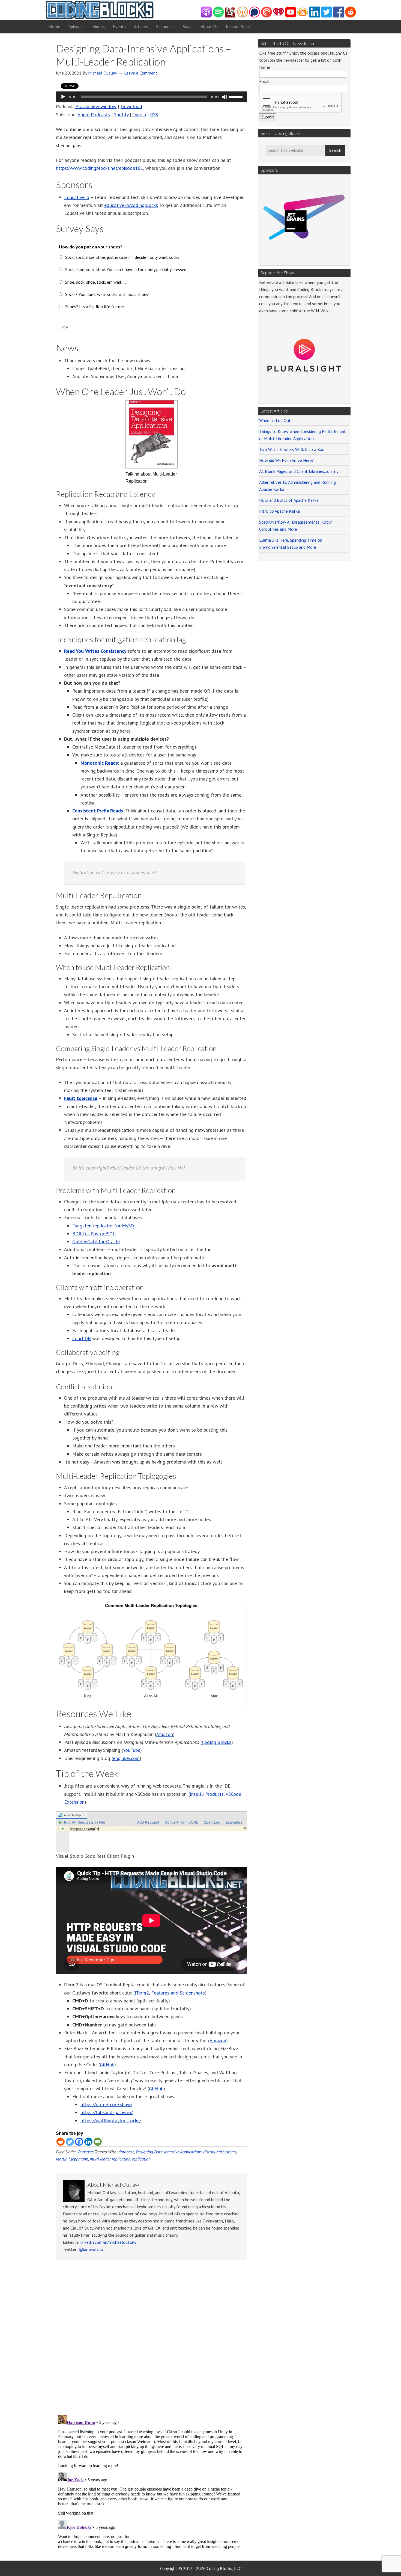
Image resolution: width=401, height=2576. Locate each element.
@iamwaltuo (91, 2249)
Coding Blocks (217, 1742)
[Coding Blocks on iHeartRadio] (279, 16)
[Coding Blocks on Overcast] (243, 16)
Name (265, 67)
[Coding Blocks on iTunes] (206, 16)
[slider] (237, 96)
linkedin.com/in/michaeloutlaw (108, 2242)
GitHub (107, 2065)
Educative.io (77, 197)
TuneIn (139, 115)
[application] (151, 97)
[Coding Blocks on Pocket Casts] (267, 16)
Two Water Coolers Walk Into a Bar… (293, 449)
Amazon (165, 1734)
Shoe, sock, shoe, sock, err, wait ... (95, 282)
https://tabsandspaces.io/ (107, 2112)
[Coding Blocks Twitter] (327, 16)
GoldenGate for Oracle (96, 1241)
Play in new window (96, 106)
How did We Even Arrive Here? (286, 460)
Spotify (121, 115)
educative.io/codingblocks (131, 205)
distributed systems (220, 2152)
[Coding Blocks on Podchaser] (255, 16)
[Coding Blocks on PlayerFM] (231, 16)
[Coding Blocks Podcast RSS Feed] (303, 16)
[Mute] (225, 97)
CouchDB (82, 1338)
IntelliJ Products (207, 1794)
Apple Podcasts (94, 115)
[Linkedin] (88, 2142)
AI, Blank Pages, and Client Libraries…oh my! (299, 471)
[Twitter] (70, 2142)
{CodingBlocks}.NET (100, 10)
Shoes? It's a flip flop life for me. (95, 307)
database (126, 2152)
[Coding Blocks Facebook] (339, 16)
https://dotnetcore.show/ (106, 2104)
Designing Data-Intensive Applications (169, 2152)
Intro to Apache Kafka (279, 511)
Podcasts (86, 2152)
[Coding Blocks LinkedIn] (315, 16)
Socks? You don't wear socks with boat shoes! (107, 294)
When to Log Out (275, 420)
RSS (154, 115)
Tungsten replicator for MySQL (105, 1226)
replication (141, 2159)
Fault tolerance (81, 1098)
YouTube (132, 1750)
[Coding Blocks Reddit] (351, 16)
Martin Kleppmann (72, 2159)
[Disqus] (151, 2339)
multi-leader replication (110, 2159)
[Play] (63, 97)
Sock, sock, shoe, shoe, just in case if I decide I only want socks (122, 257)
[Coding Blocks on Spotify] (218, 16)
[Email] (98, 2142)
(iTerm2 (141, 1993)
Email (264, 81)
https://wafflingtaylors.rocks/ (111, 2121)
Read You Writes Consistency (95, 651)
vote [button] (65, 327)
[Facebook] (79, 2142)
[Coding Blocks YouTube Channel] (291, 16)
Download (131, 106)
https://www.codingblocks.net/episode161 (100, 168)
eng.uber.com (126, 1758)
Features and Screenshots (178, 1993)
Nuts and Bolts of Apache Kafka (289, 500)
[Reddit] (61, 2142)
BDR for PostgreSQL (94, 1234)
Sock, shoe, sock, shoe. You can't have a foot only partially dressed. (126, 269)
